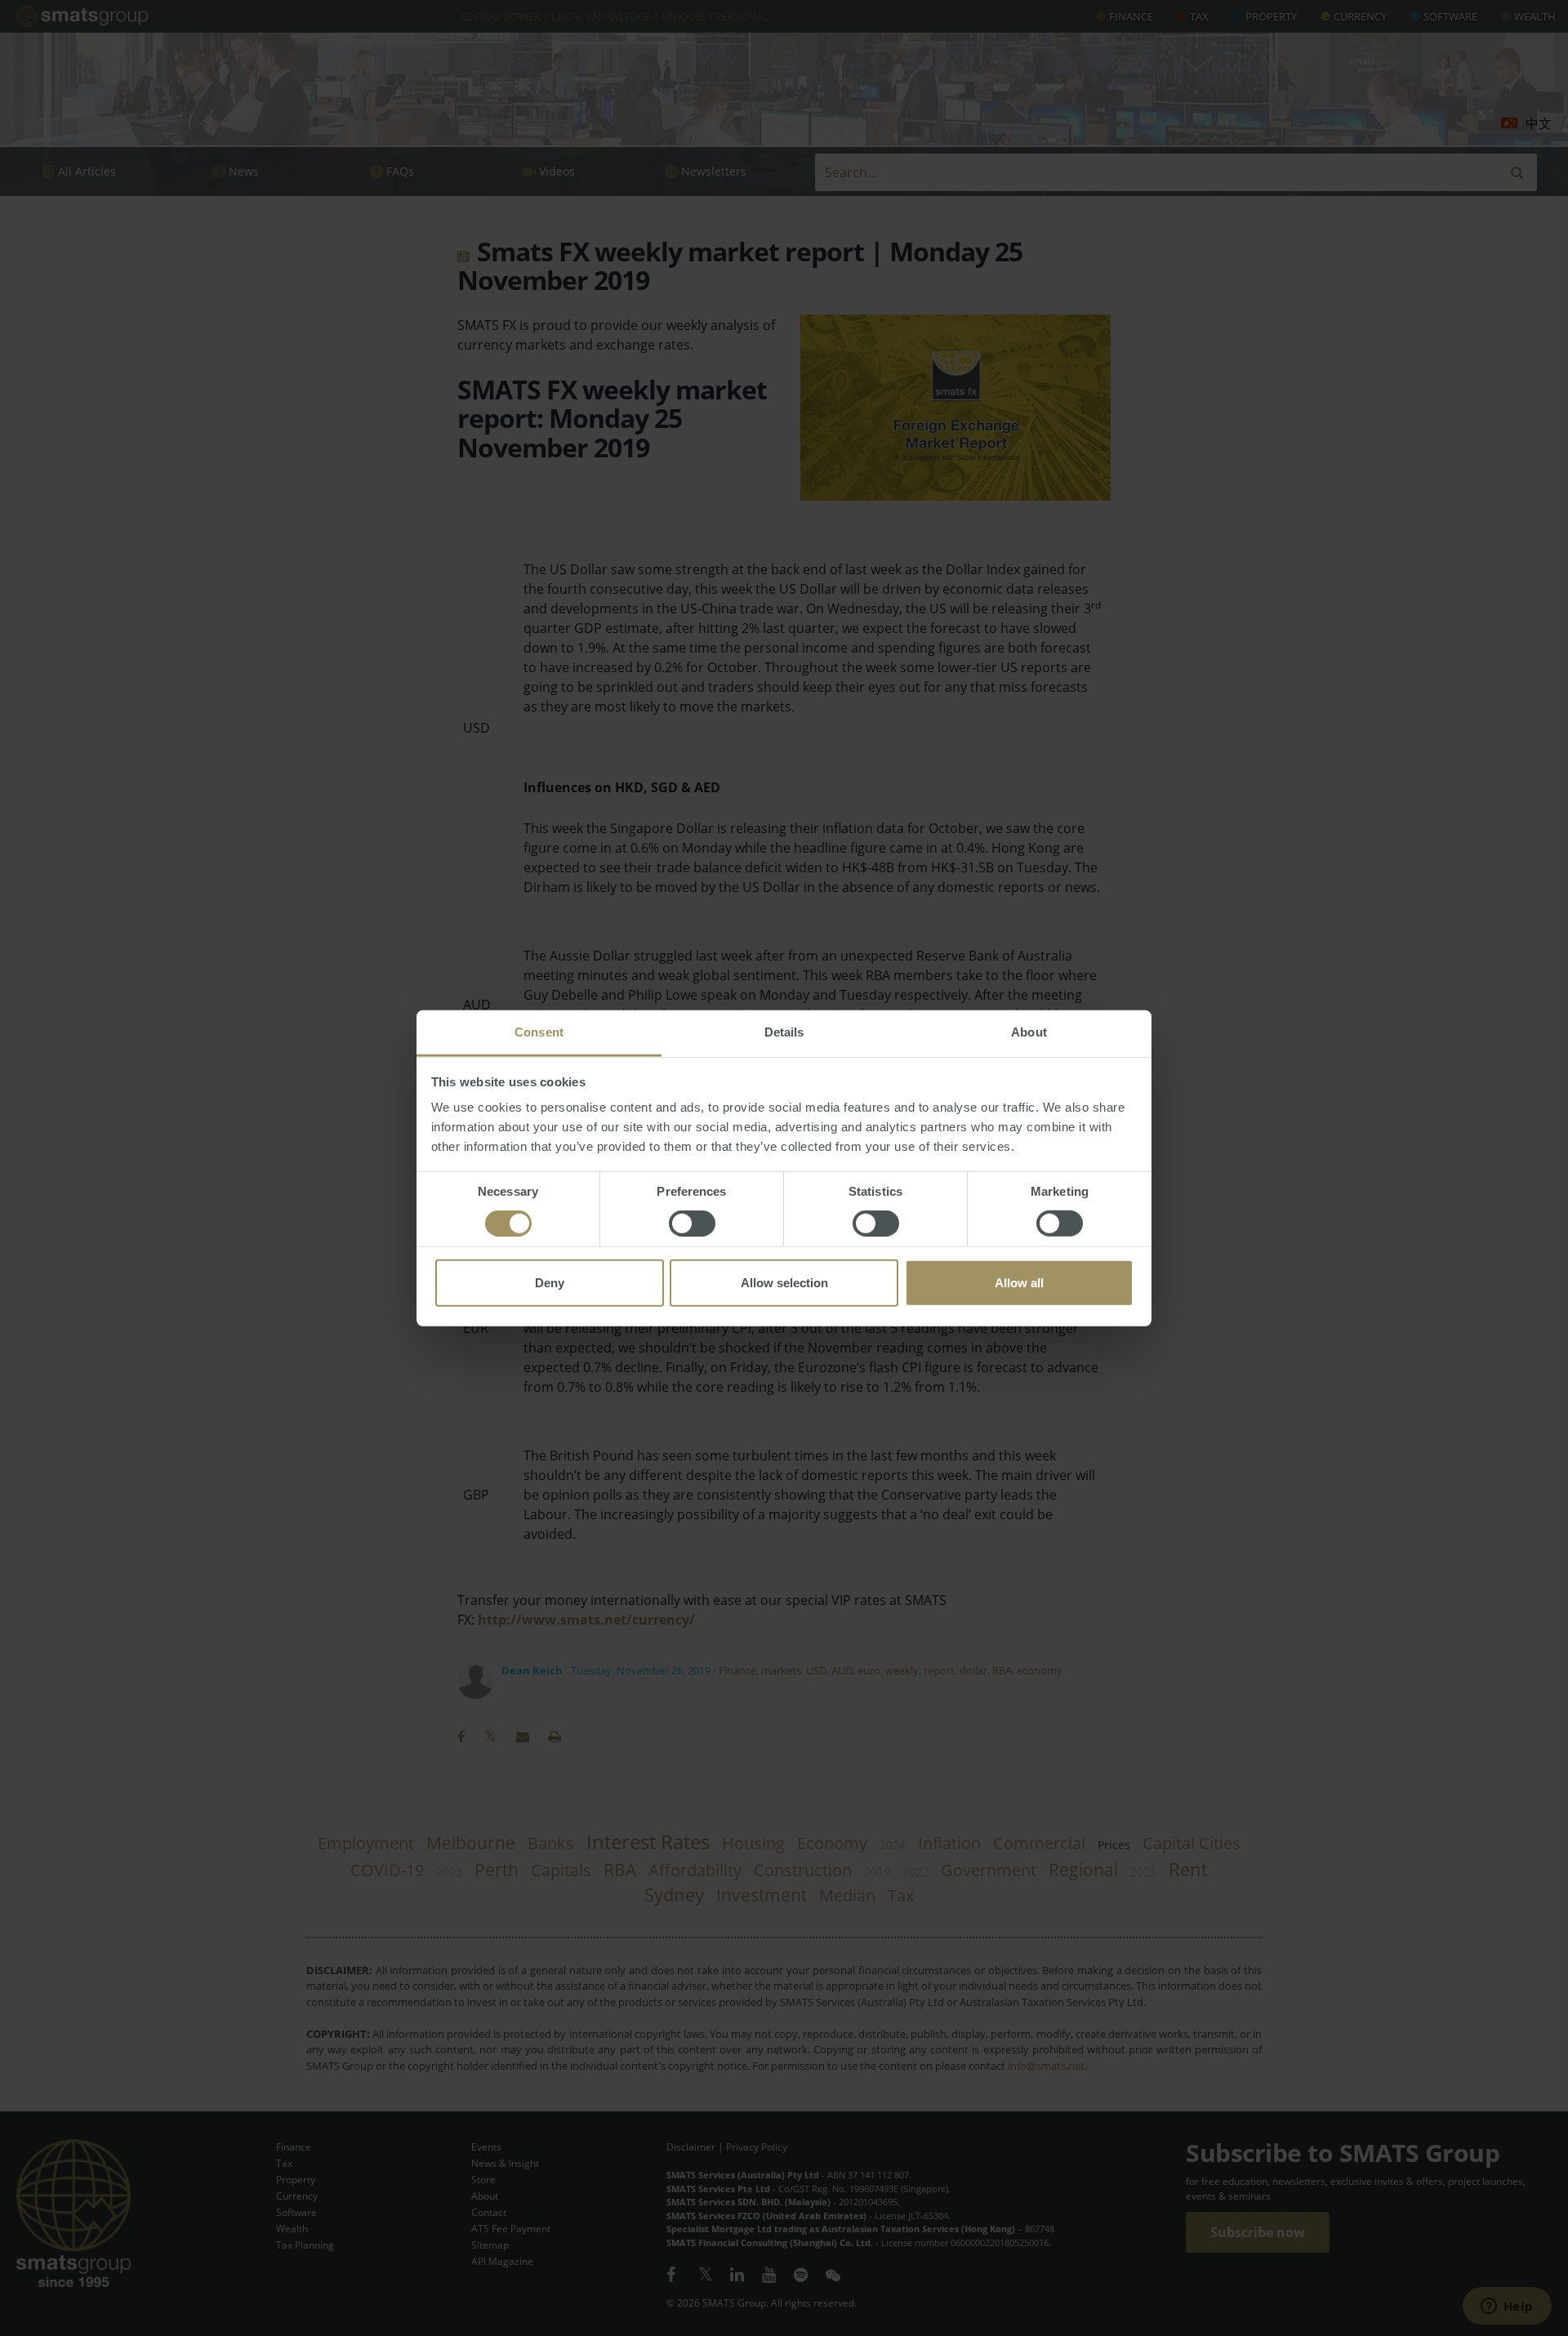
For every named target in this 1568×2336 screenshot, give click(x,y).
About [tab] (1029, 1032)
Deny (550, 1283)
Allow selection (784, 1283)
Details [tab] (784, 1032)
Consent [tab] (539, 1032)
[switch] (692, 1224)
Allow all (1019, 1283)
